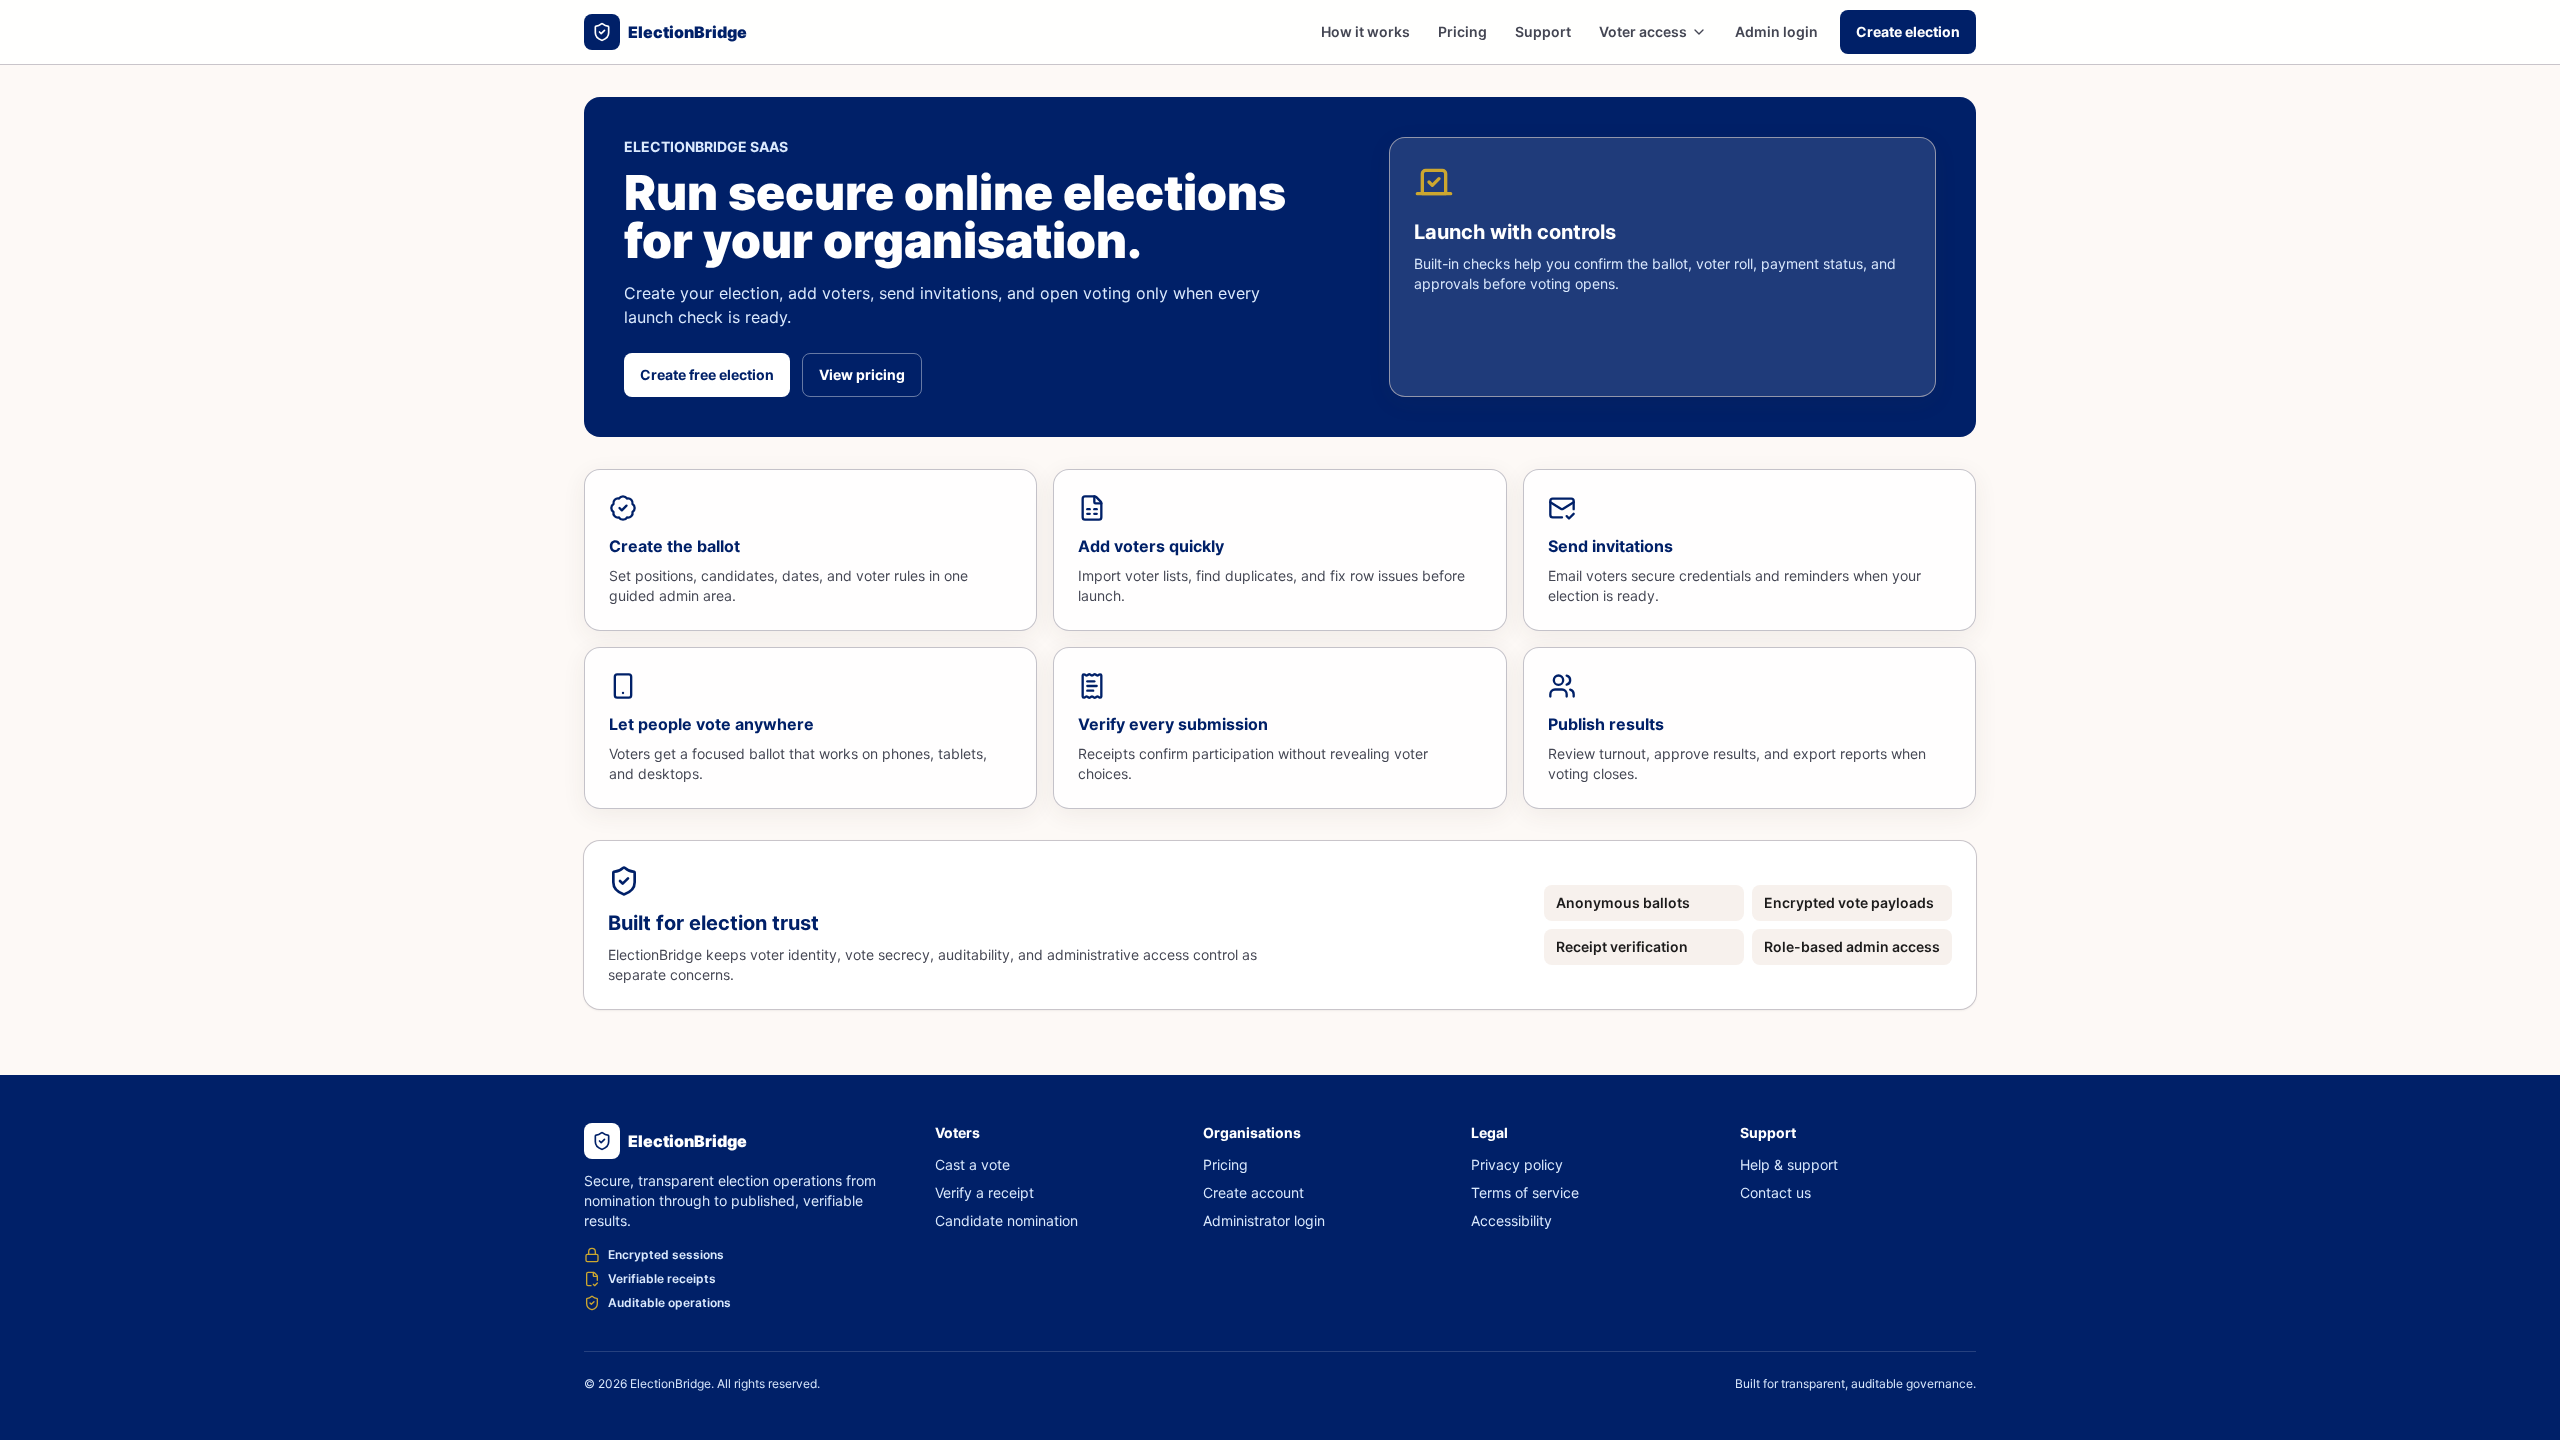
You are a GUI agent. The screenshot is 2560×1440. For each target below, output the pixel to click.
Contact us (1775, 1192)
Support (1543, 31)
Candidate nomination (1006, 1220)
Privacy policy (1517, 1164)
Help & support (1789, 1164)
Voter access (1643, 31)
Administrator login (1264, 1220)
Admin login (1776, 31)
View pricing (862, 374)
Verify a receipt (984, 1192)
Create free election (707, 374)
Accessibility (1511, 1220)
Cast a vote (972, 1164)
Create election (1908, 31)
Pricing (1462, 31)
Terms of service (1525, 1192)
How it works (1365, 31)
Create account (1253, 1192)
